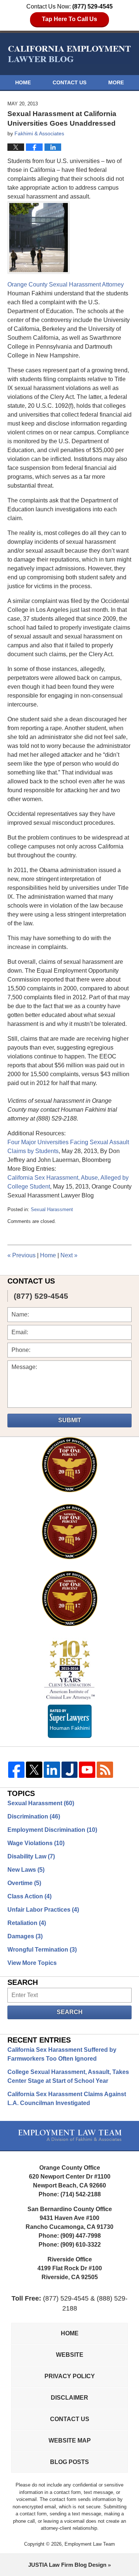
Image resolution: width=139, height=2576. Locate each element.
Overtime (24, 1883)
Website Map (70, 2441)
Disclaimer (69, 2398)
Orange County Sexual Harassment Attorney (66, 284)
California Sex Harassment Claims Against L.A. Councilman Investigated (67, 2099)
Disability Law (31, 1856)
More (116, 82)
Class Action (29, 1896)
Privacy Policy (70, 2376)
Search (70, 2012)
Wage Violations (36, 1843)
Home (23, 82)
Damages (25, 1936)
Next (69, 1255)
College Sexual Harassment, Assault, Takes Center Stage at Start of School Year (68, 2076)
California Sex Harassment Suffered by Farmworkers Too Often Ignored (62, 2054)
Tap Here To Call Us (69, 19)
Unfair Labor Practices (43, 1910)
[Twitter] (34, 1770)
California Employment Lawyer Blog (70, 54)
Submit (70, 1420)
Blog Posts (69, 2462)
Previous (21, 1255)
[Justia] (70, 1770)
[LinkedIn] (52, 1770)
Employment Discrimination (52, 1830)
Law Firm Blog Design (67, 2565)
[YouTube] (87, 1770)
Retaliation (27, 1923)
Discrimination (34, 1816)
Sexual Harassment (52, 1209)
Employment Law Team (90, 2544)
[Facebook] (16, 1770)
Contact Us (69, 82)
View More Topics (32, 1963)
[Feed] (105, 1770)
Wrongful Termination (42, 1950)
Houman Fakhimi (70, 1727)
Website (70, 2355)
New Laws (26, 1870)
